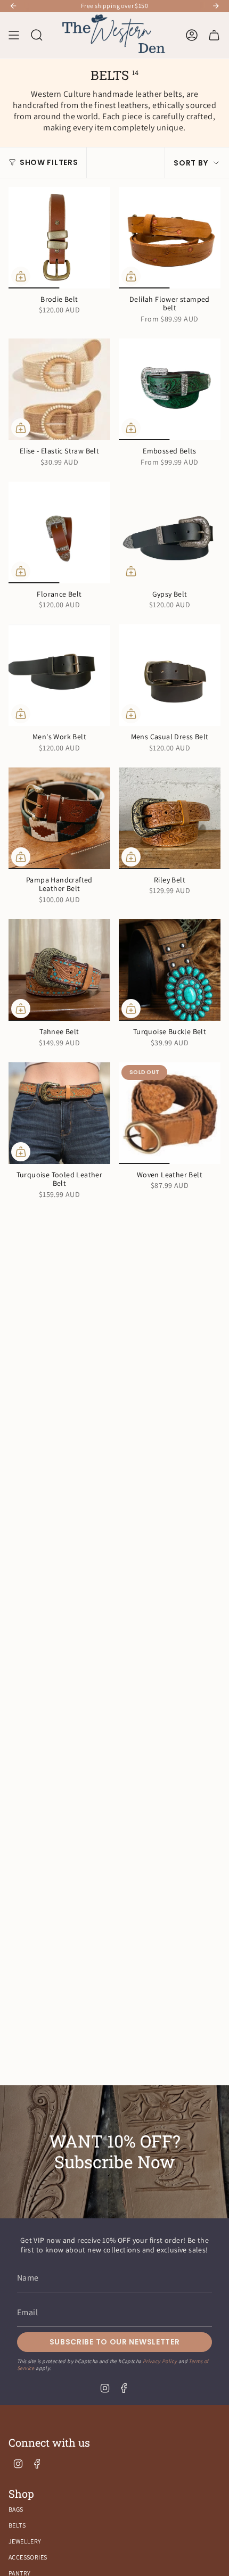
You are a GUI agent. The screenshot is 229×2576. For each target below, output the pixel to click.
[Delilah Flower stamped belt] (170, 238)
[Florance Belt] (59, 532)
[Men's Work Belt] (59, 675)
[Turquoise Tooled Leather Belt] (59, 1113)
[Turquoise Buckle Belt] (170, 970)
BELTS (17, 2525)
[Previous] (13, 6)
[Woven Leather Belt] (170, 1113)
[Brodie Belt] (59, 238)
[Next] (216, 6)
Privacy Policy (160, 2361)
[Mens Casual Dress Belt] (170, 675)
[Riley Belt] (170, 818)
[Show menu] (14, 36)
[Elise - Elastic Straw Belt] (59, 389)
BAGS (16, 2509)
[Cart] (214, 36)
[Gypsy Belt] (170, 532)
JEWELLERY (25, 2541)
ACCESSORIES (28, 2557)
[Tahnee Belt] (59, 970)
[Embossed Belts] (170, 389)
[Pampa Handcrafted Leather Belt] (59, 818)
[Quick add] (21, 276)
